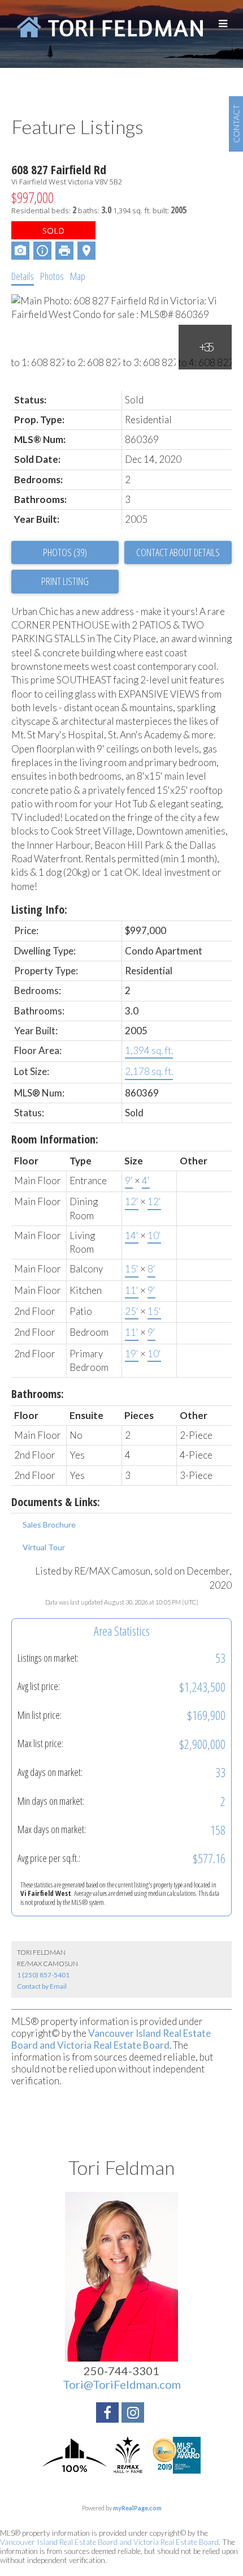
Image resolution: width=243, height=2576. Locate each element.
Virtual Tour (44, 1547)
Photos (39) (65, 552)
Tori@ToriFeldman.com (122, 2384)
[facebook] (109, 2414)
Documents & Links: (56, 1502)
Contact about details (178, 552)
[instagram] (134, 2414)
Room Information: (55, 1139)
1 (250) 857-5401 (43, 1975)
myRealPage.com (137, 2508)
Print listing (65, 581)
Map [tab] (78, 276)
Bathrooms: (38, 1394)
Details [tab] (23, 276)
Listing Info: (39, 909)
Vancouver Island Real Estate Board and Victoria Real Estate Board (111, 2039)
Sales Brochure (49, 1524)
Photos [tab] (52, 276)
